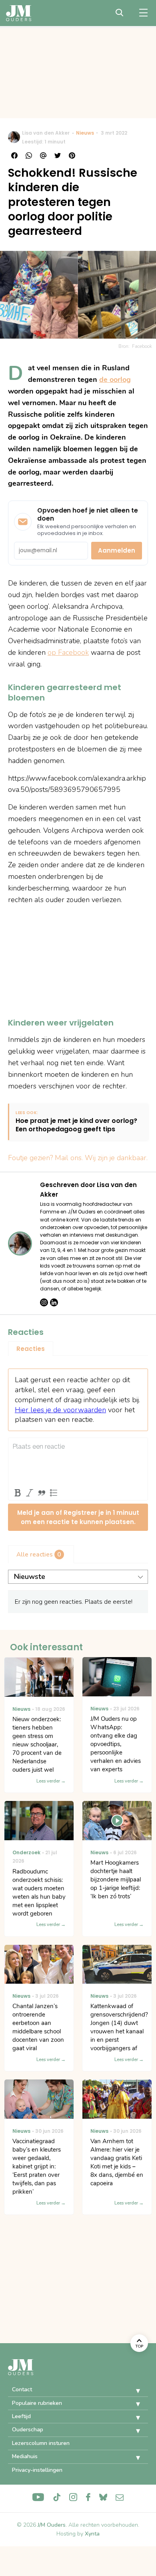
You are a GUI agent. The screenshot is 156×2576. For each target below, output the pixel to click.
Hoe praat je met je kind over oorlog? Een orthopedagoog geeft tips (76, 1125)
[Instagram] (44, 1302)
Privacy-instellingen (37, 2470)
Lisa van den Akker (46, 133)
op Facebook (68, 652)
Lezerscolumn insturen (41, 2443)
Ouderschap (28, 2430)
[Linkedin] (54, 1302)
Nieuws (85, 133)
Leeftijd (21, 2416)
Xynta (92, 2534)
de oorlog (115, 380)
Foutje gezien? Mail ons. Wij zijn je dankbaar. (78, 1158)
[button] (132, 2391)
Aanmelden (117, 550)
